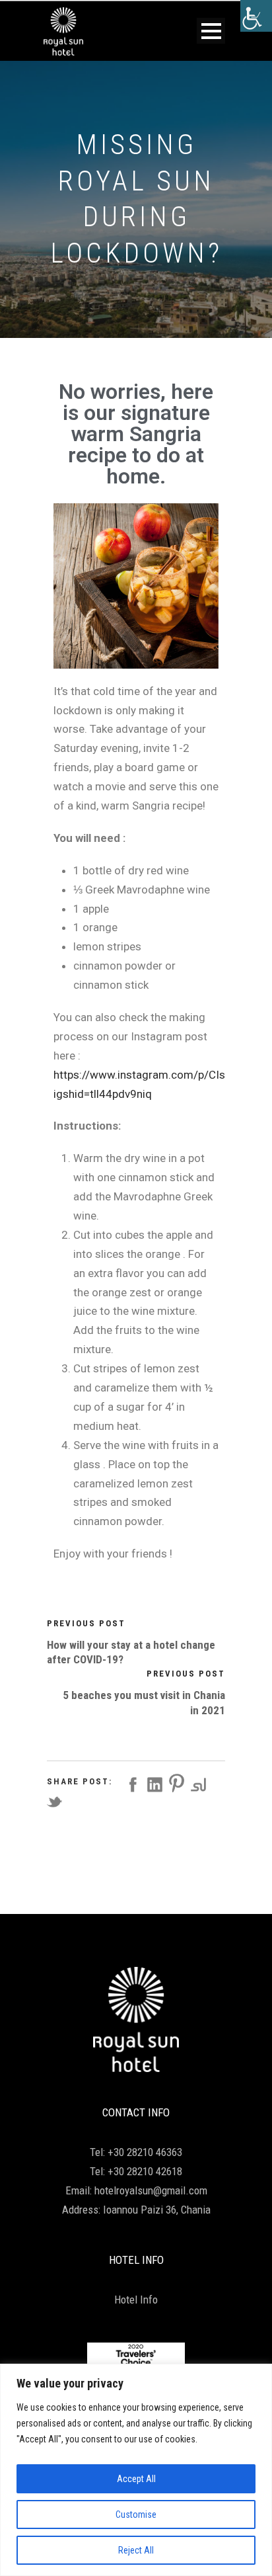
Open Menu (211, 31)
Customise (136, 2514)
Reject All (136, 2550)
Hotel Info (136, 2300)
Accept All (136, 2479)
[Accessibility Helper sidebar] (256, 16)
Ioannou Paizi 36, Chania (157, 2210)
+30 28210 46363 (145, 2152)
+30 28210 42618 (145, 2171)
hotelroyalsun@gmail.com (151, 2190)
